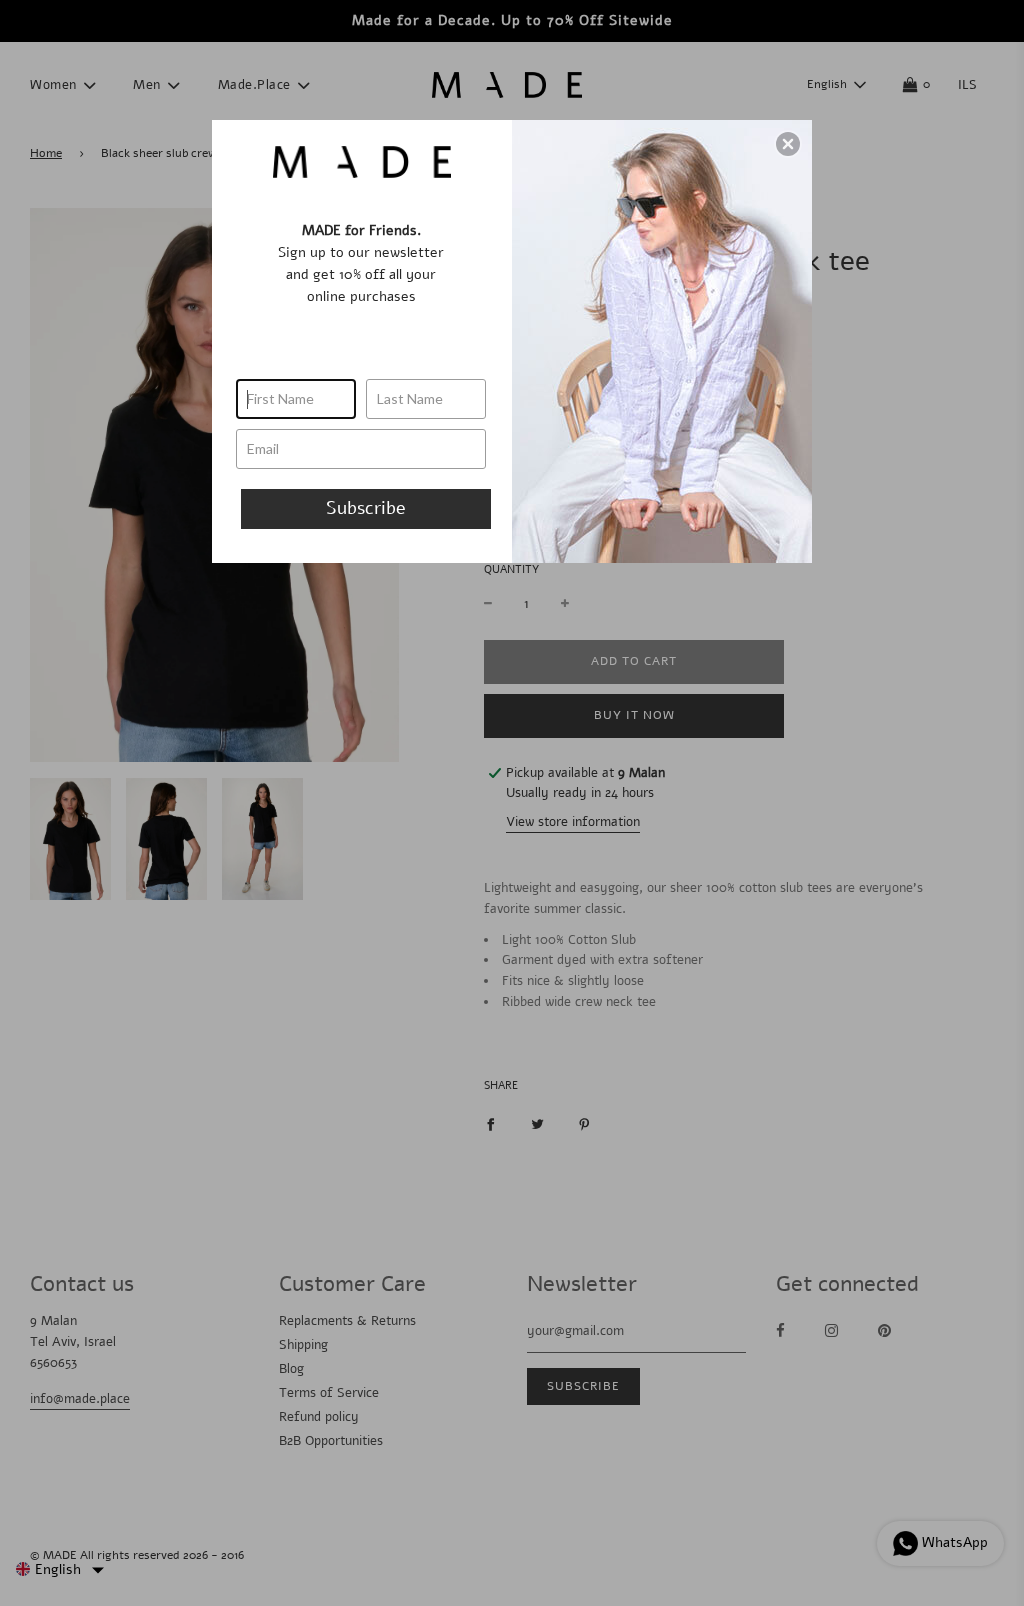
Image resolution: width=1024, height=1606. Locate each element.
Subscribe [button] (366, 508)
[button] (788, 144)
